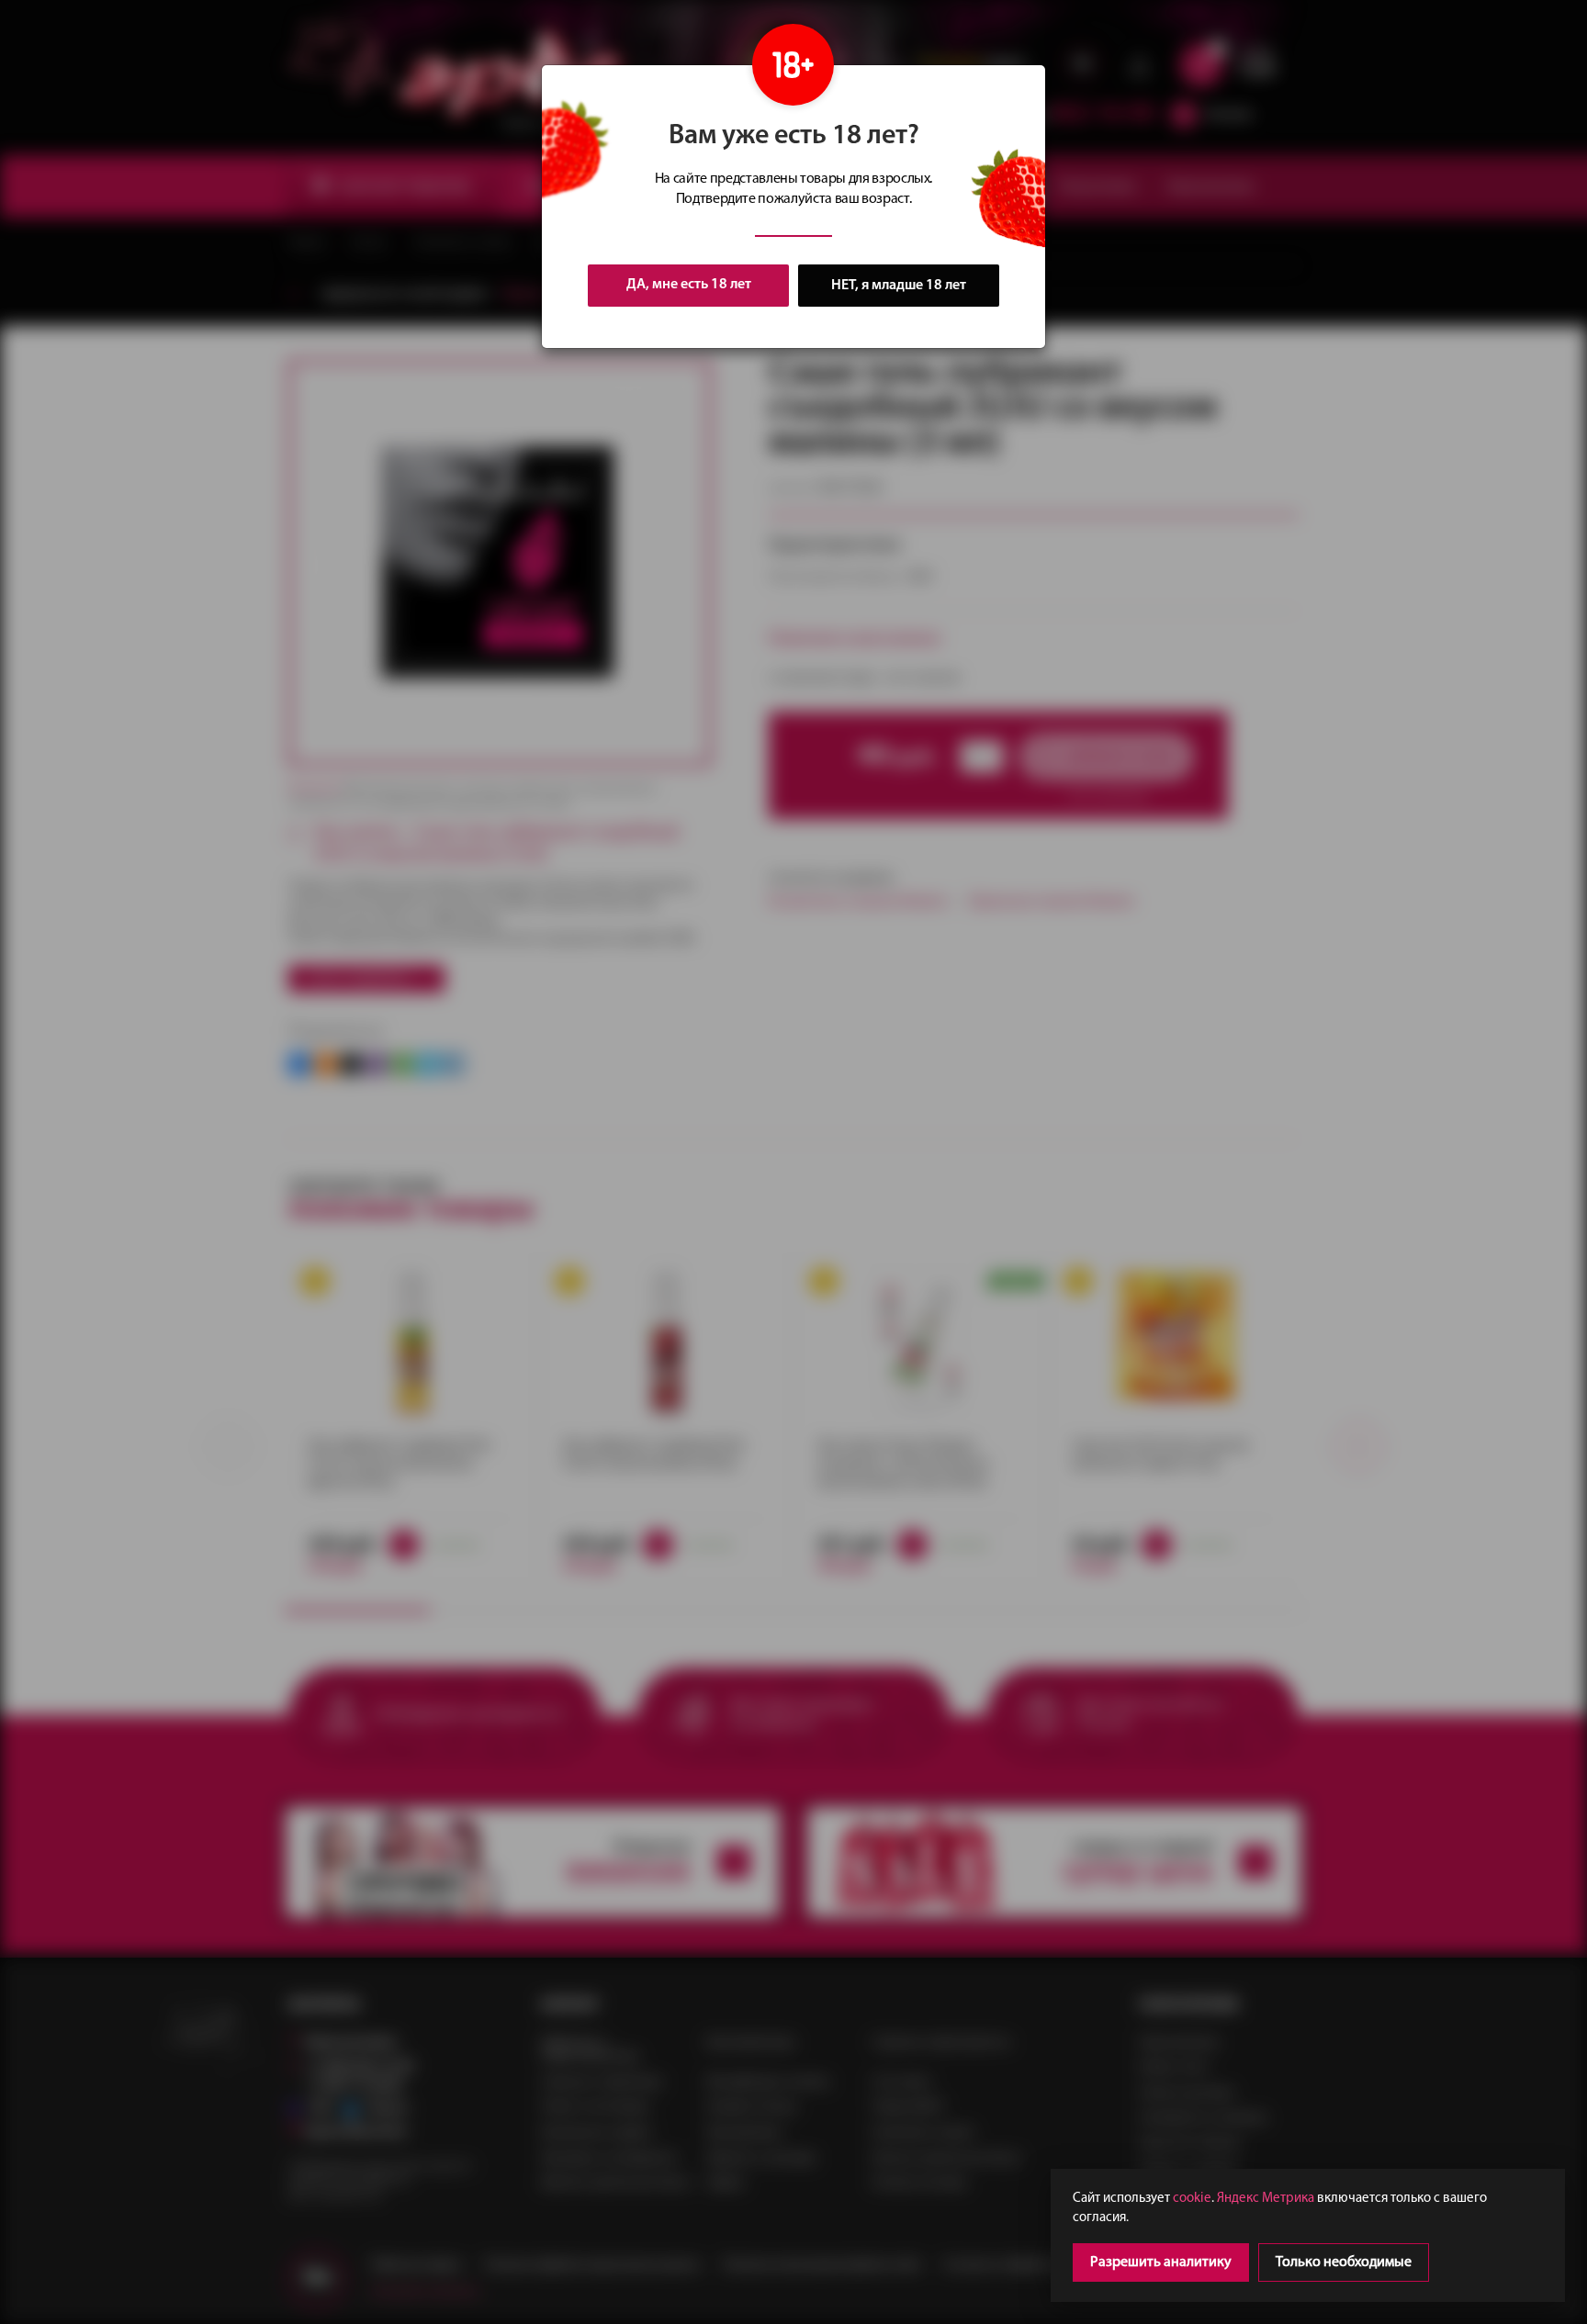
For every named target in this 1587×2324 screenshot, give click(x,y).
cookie (1192, 2199)
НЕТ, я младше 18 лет (899, 286)
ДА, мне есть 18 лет (689, 285)
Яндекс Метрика (1266, 2199)
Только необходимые (1344, 2262)
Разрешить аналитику (1161, 2262)
